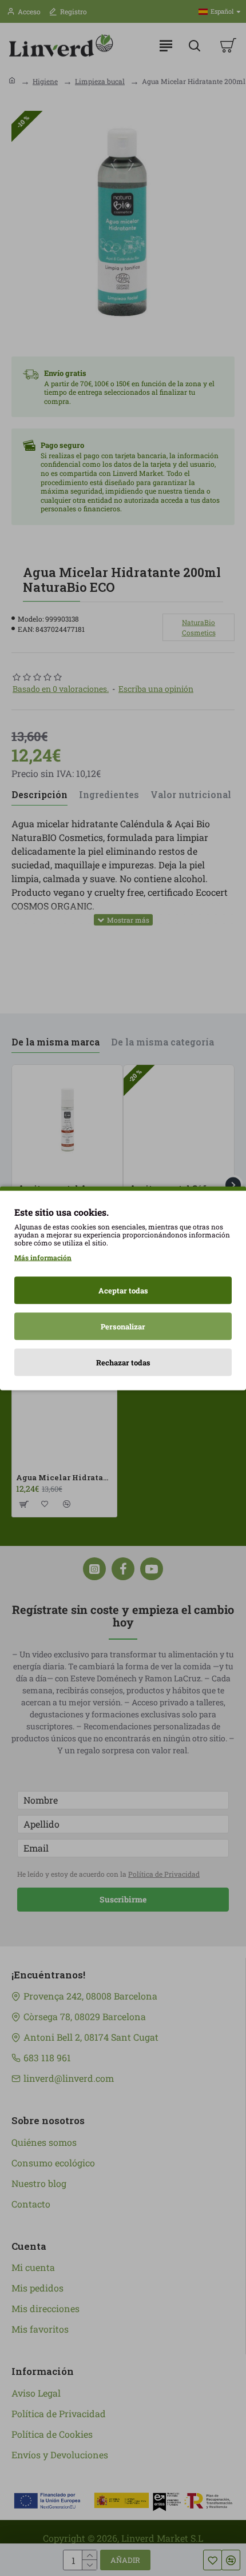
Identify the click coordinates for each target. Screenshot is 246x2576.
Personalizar (123, 1326)
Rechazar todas (123, 1362)
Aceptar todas (123, 1290)
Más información (43, 1257)
